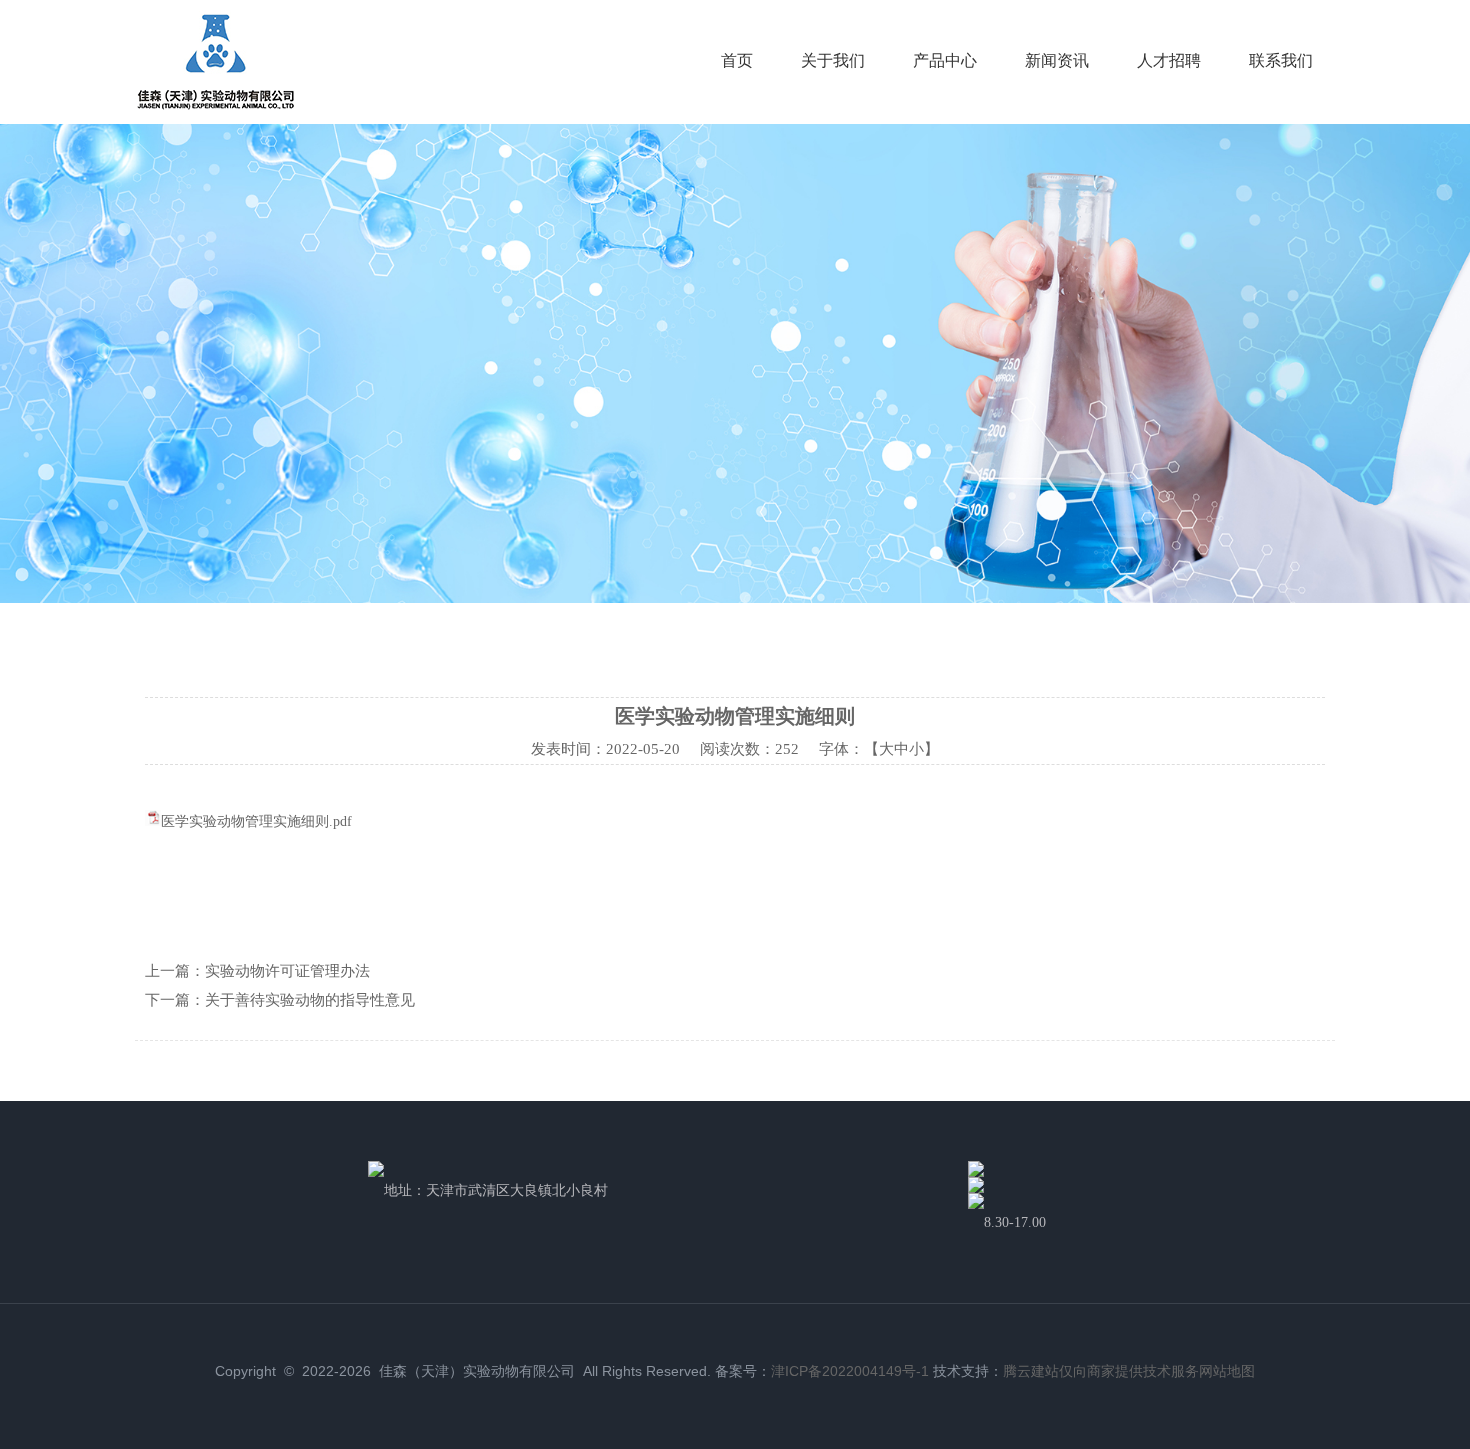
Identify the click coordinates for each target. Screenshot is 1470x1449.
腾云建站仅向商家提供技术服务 (1101, 1371)
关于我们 (833, 60)
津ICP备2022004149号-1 (850, 1371)
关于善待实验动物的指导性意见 (310, 1000)
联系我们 (1281, 60)
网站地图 (1227, 1371)
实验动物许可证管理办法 (287, 971)
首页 (737, 60)
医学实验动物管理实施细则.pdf (256, 821)
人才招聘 (1169, 60)
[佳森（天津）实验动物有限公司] (215, 105)
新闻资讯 (1057, 60)
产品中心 (945, 60)
